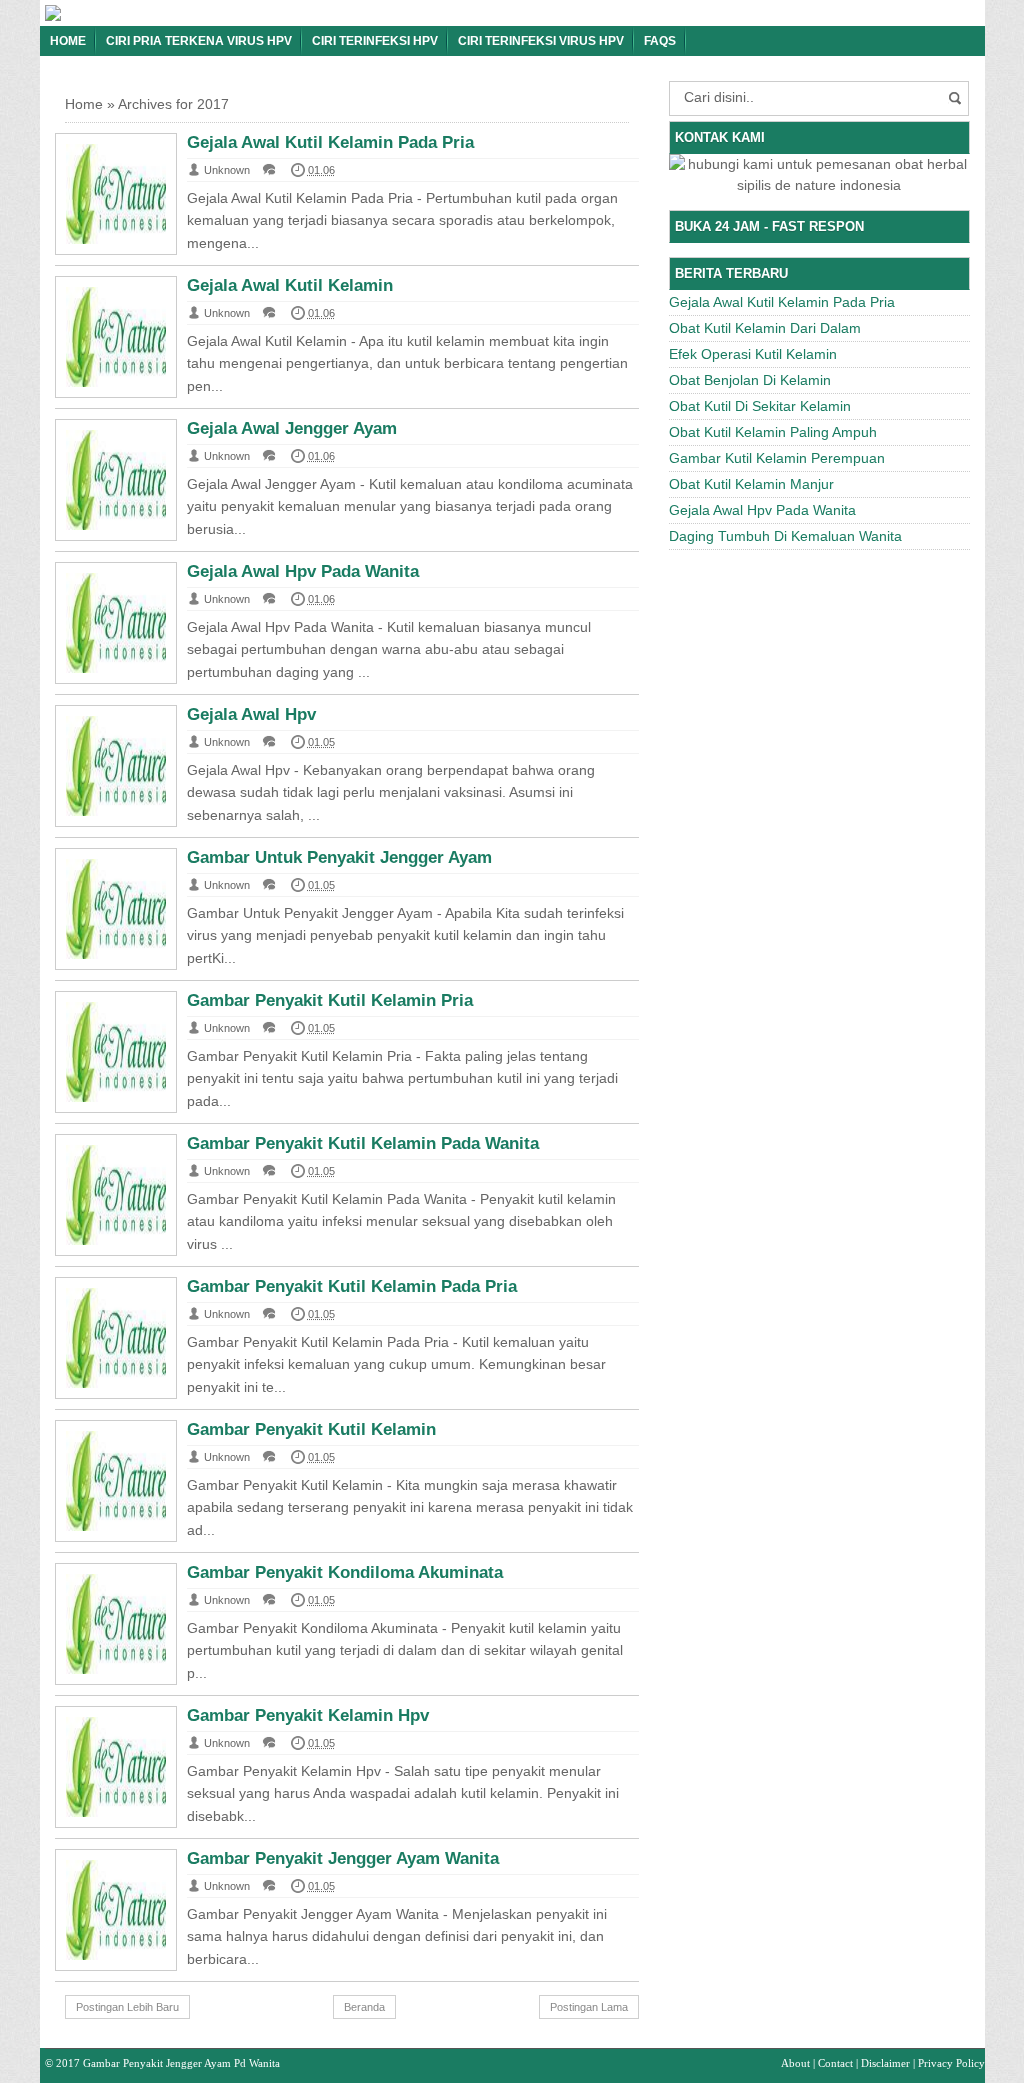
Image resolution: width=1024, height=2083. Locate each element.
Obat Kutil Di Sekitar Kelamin (760, 406)
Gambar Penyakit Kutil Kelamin (311, 1429)
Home (68, 41)
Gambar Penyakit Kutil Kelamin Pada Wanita (363, 1143)
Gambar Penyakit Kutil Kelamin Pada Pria (352, 1286)
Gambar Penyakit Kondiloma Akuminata (345, 1572)
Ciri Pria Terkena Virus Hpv (199, 41)
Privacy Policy (951, 2063)
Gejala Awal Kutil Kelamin (290, 285)
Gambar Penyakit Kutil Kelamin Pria (330, 1000)
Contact (835, 2063)
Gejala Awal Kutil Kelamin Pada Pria (330, 142)
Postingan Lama (589, 2007)
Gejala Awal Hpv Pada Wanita (303, 571)
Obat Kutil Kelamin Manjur (751, 484)
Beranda (364, 2007)
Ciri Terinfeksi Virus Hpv (541, 41)
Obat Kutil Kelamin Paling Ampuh (773, 432)
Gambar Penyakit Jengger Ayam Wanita (343, 1858)
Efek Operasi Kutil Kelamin (753, 354)
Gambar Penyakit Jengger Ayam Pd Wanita (181, 2063)
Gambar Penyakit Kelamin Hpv (308, 1715)
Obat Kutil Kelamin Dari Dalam (765, 328)
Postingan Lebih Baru (127, 2007)
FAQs (660, 41)
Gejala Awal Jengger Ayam (292, 428)
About (795, 2063)
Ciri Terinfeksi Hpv (375, 41)
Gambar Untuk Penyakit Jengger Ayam (339, 857)
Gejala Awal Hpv (251, 714)
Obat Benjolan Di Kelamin (750, 380)
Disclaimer (885, 2063)
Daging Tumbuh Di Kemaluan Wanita (785, 536)
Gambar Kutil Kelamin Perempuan (777, 458)
